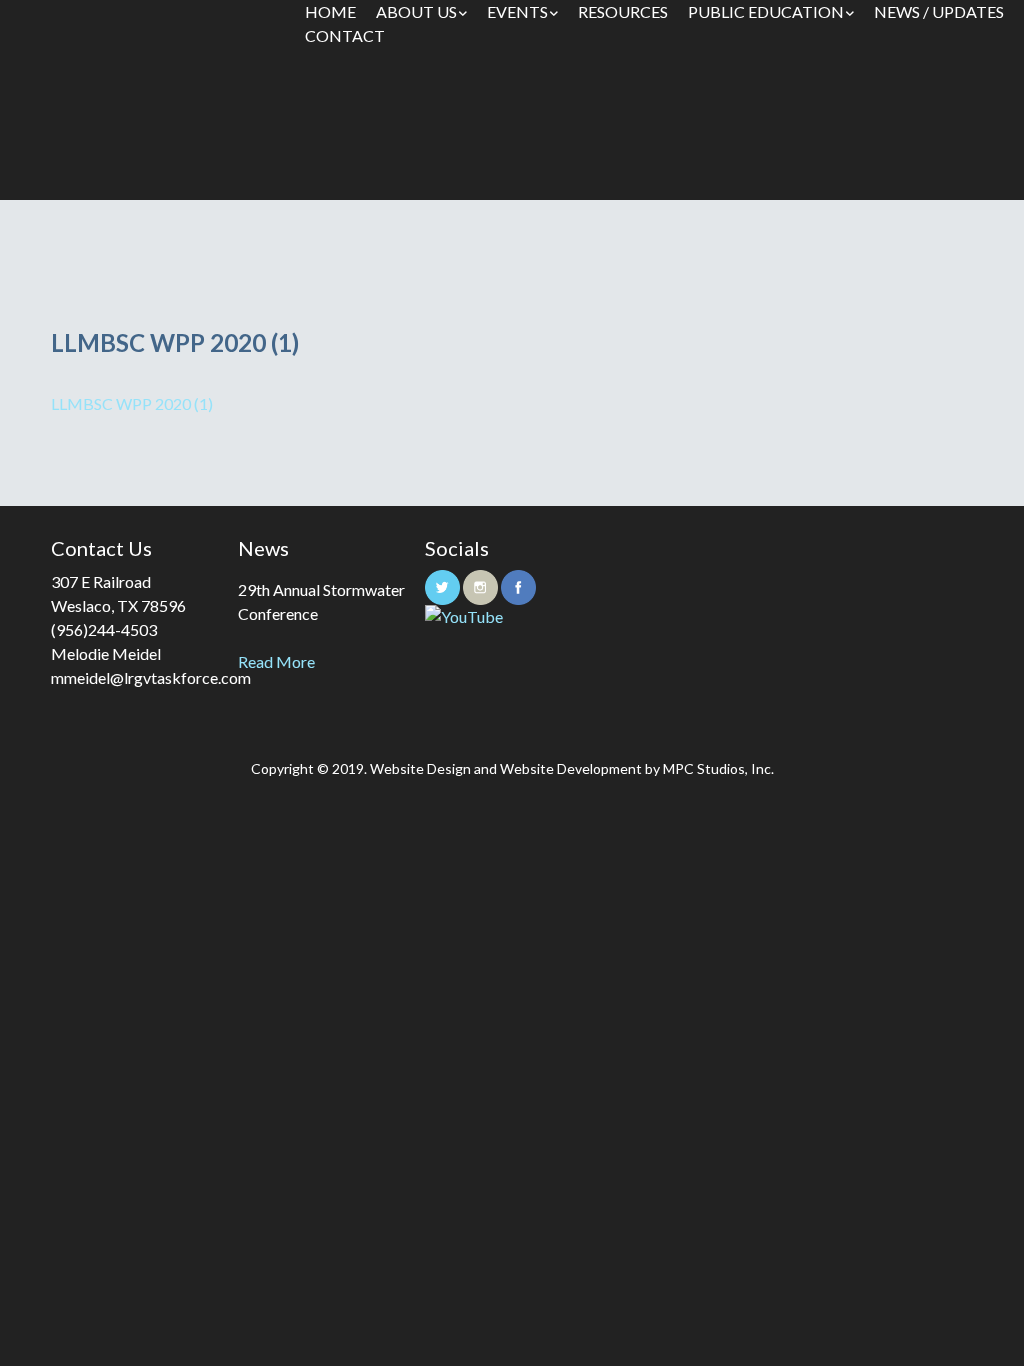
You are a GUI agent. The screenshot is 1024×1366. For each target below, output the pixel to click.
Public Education (766, 11)
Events (517, 11)
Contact (345, 35)
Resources (623, 11)
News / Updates (939, 11)
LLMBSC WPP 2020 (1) (132, 403)
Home (330, 11)
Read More (276, 661)
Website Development (571, 768)
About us (416, 11)
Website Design (420, 768)
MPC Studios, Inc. (718, 768)
